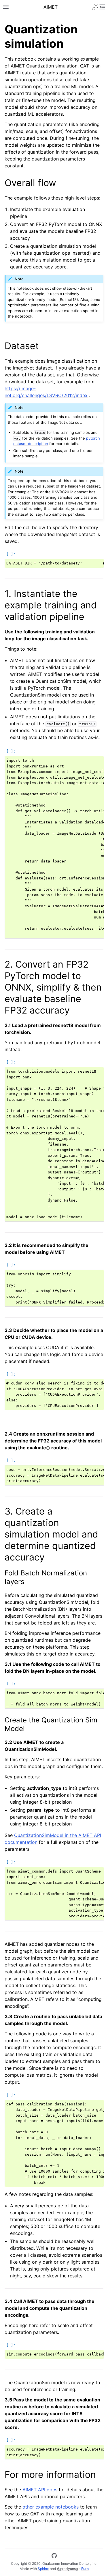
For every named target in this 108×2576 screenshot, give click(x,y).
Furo (85, 2569)
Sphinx (43, 2569)
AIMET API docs (40, 2490)
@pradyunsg (67, 2569)
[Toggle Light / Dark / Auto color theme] (95, 7)
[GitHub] (54, 2556)
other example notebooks (51, 2507)
